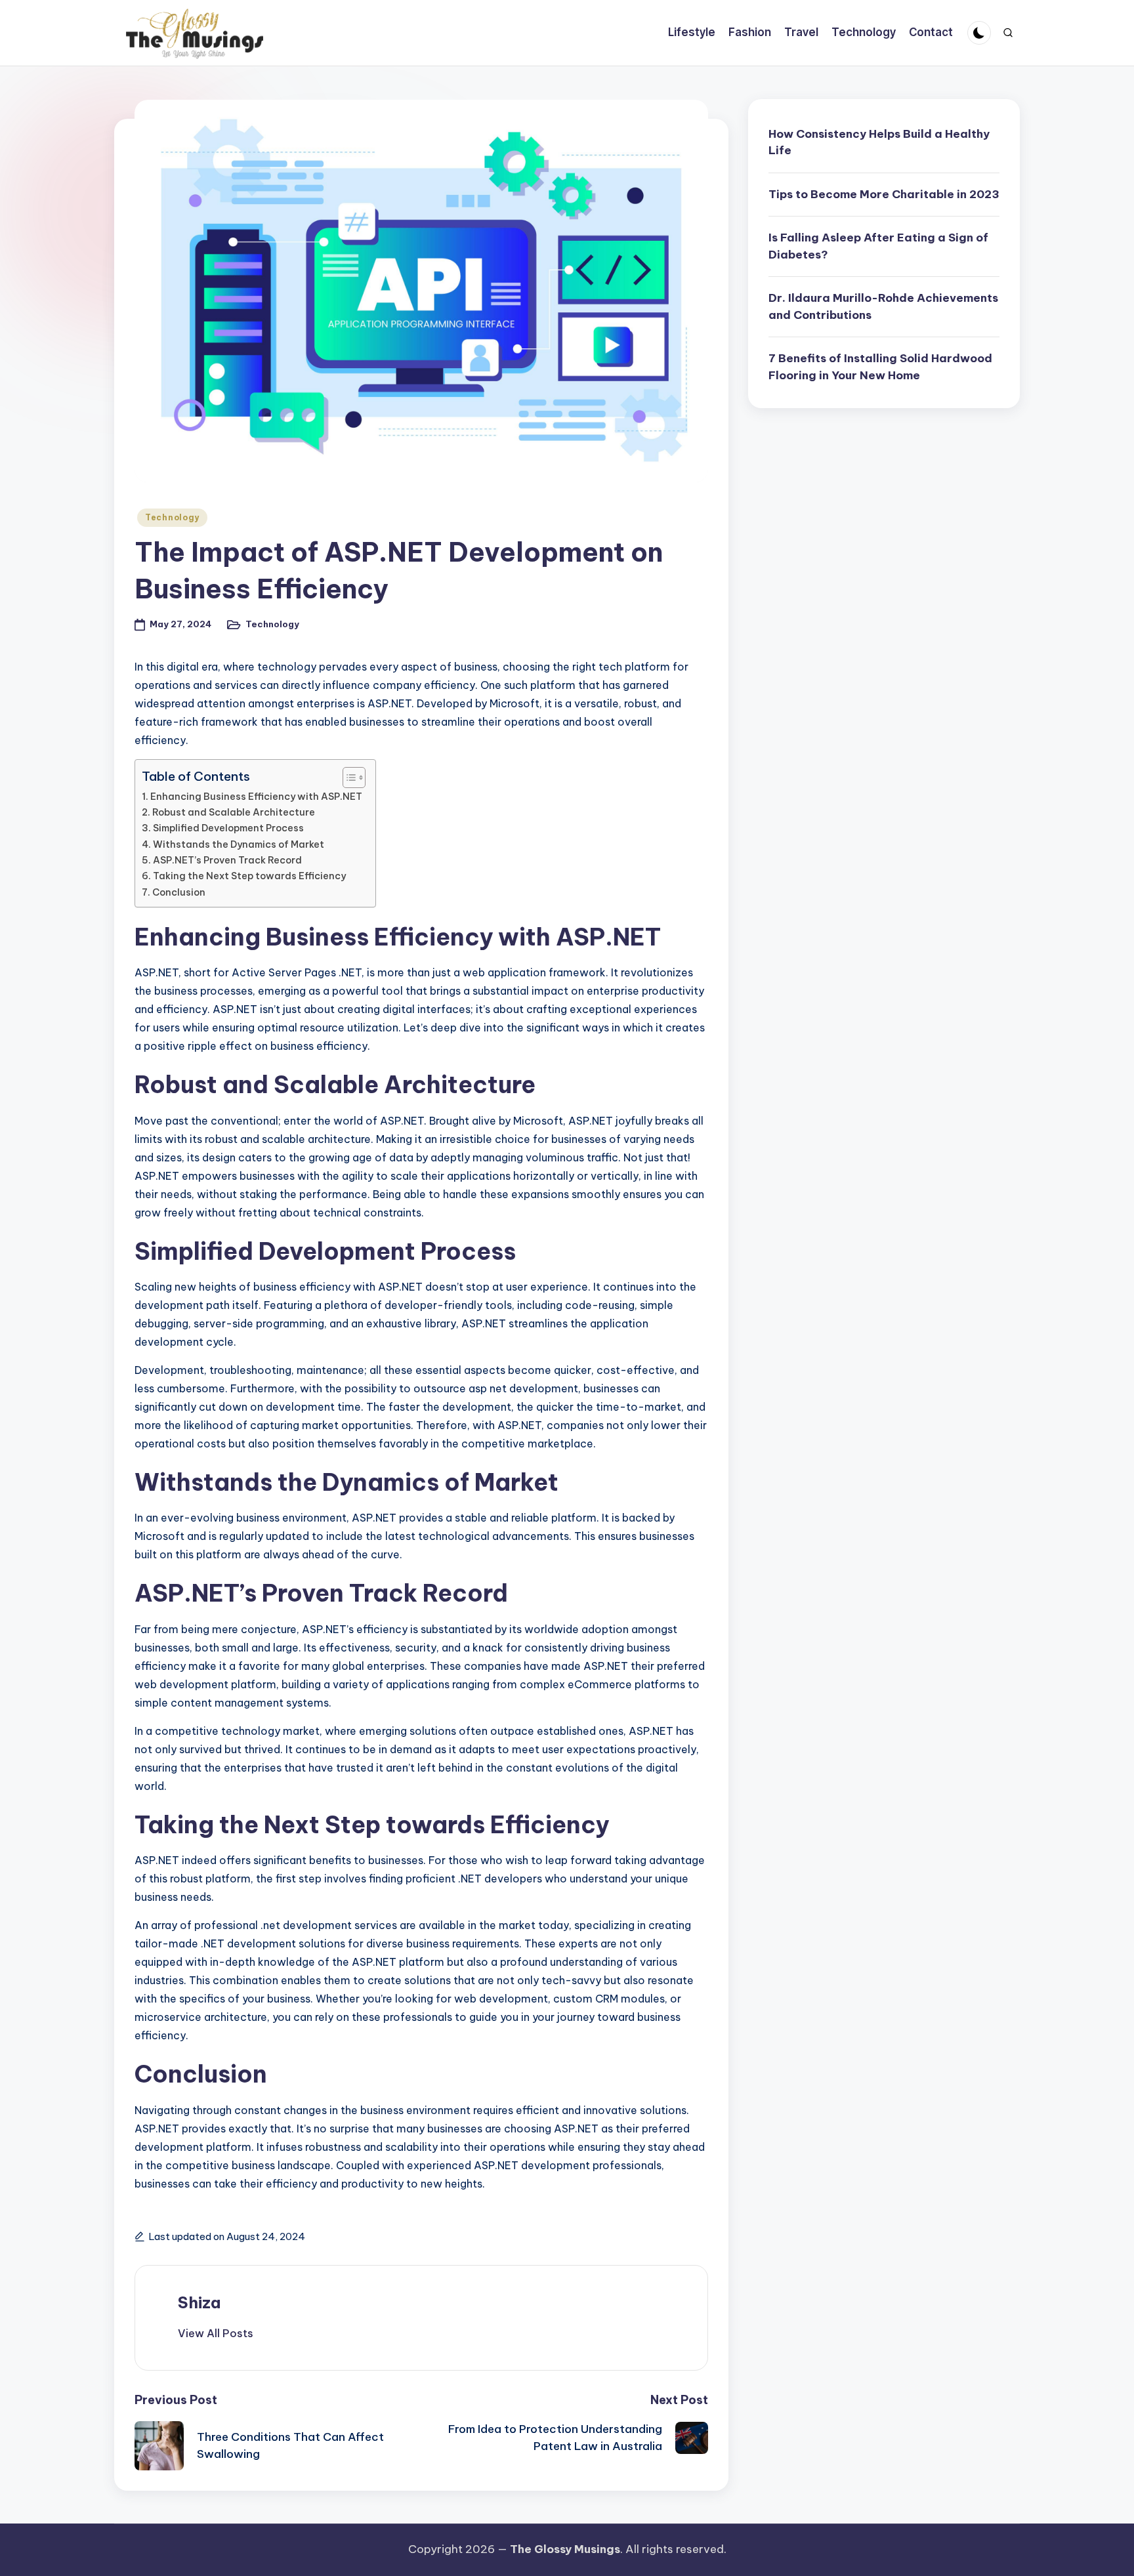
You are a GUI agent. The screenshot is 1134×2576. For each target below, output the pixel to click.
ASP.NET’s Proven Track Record (227, 860)
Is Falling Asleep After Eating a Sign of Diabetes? (878, 246)
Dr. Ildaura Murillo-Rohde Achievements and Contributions (883, 306)
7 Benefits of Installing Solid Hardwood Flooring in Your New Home (880, 367)
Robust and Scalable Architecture (234, 812)
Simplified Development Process (228, 828)
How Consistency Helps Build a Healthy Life (879, 142)
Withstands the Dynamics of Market (239, 844)
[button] (216, 2333)
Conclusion (179, 892)
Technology (172, 517)
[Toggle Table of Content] (347, 778)
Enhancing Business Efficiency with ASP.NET (256, 797)
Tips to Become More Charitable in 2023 (884, 194)
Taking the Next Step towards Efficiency (249, 876)
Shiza (199, 2302)
